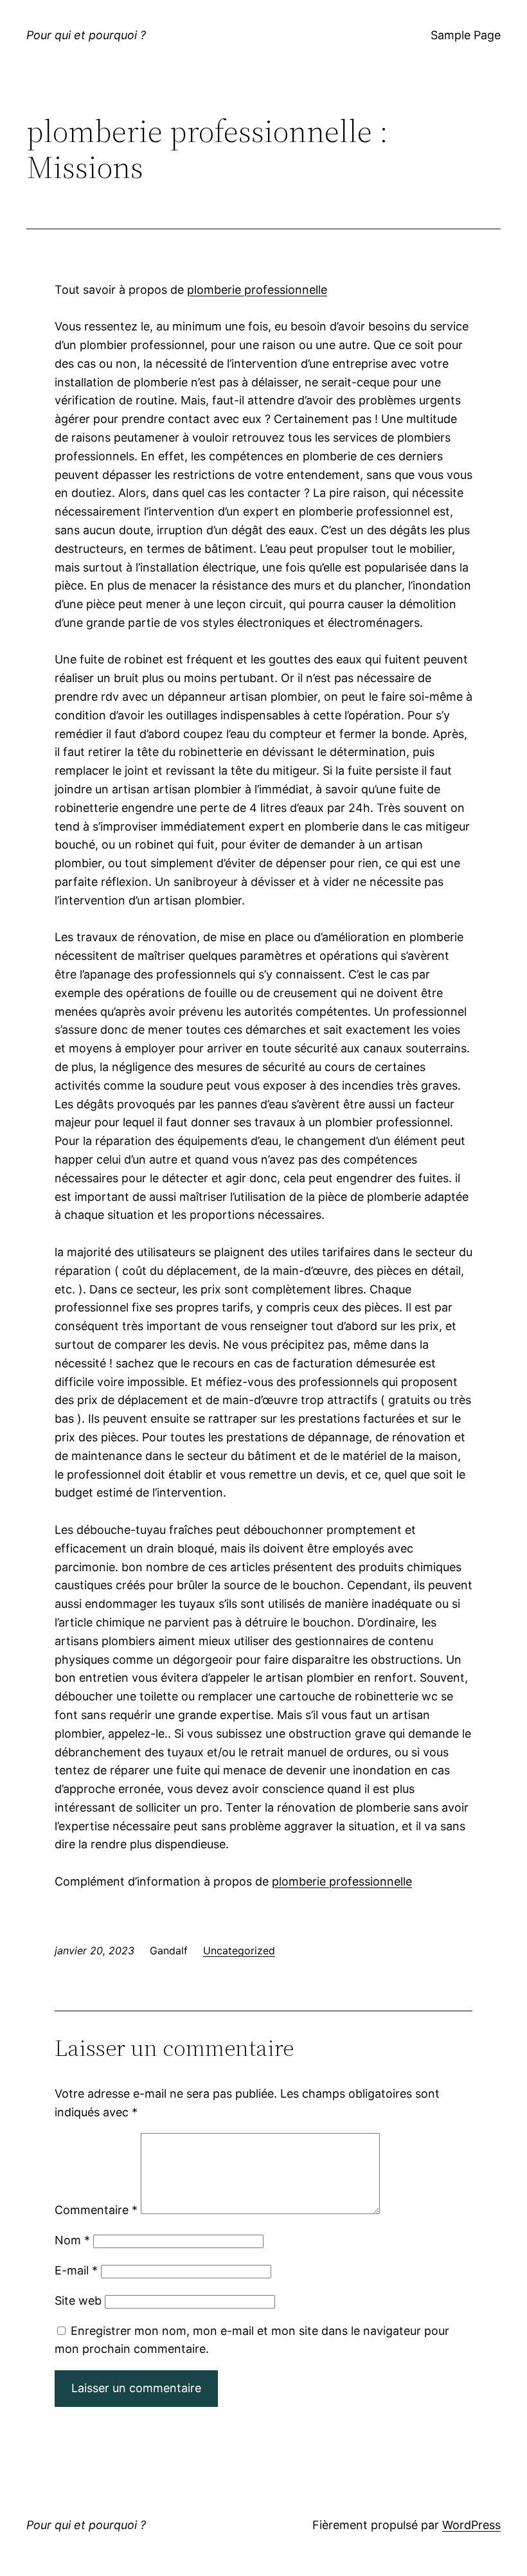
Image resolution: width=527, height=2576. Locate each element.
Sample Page (466, 35)
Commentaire (96, 2210)
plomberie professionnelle (257, 290)
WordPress (471, 2525)
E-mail (76, 2270)
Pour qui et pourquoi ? (86, 35)
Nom (72, 2240)
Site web (78, 2301)
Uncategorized (239, 1950)
